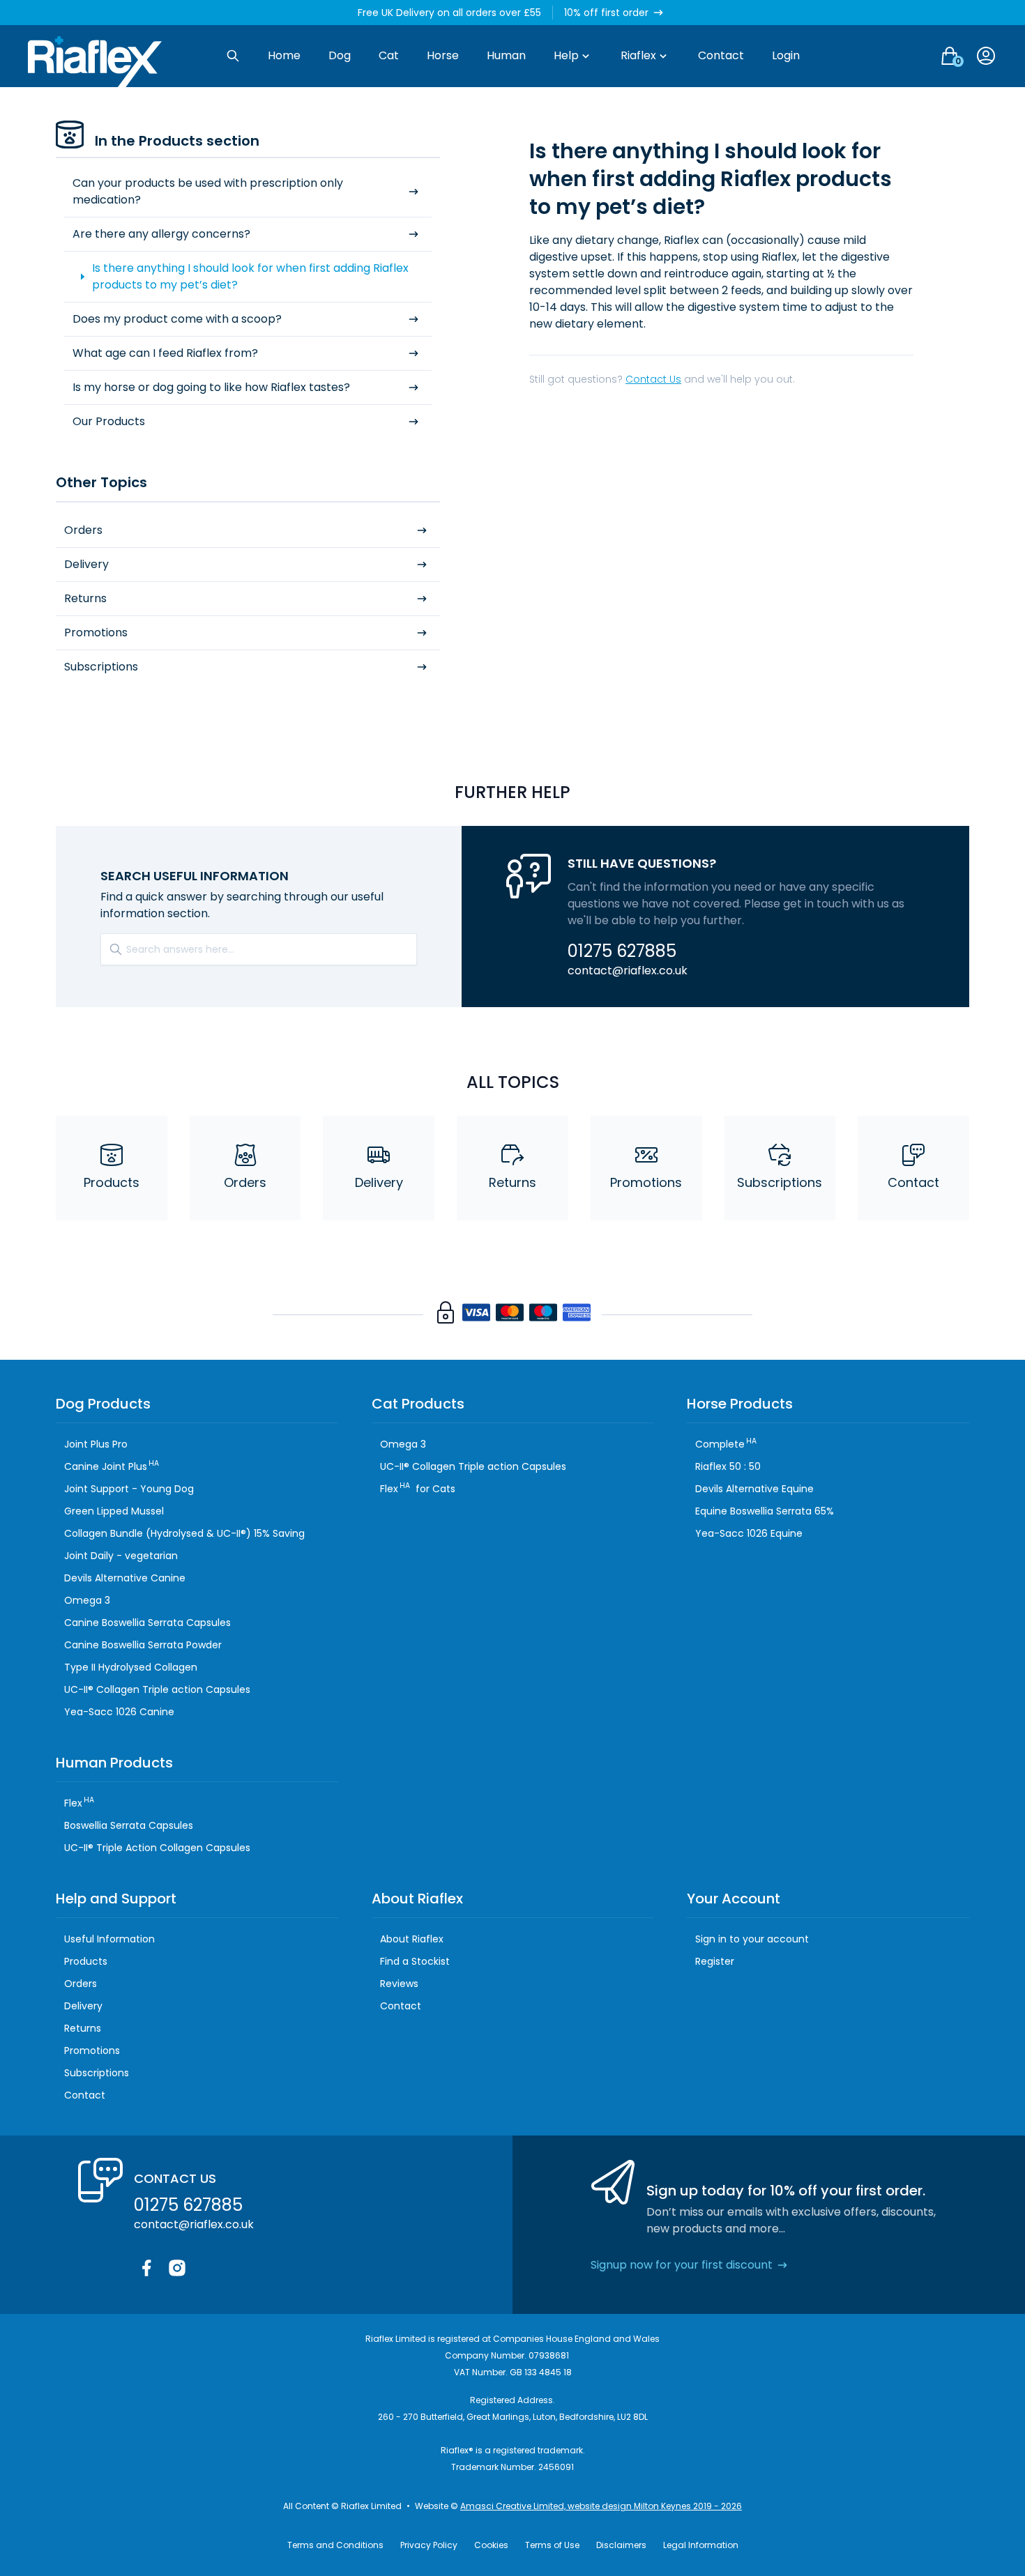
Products (112, 1182)
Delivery (86, 564)
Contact (721, 55)
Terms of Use (552, 2545)
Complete (726, 1444)
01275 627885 (622, 951)
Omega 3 (87, 1600)
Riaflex (638, 55)
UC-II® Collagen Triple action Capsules (157, 1689)
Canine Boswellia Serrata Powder (143, 1645)
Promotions (96, 632)
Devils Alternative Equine (754, 1489)
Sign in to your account (752, 1939)
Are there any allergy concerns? (161, 234)
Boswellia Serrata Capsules (129, 1825)
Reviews (399, 1984)
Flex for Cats (418, 1489)
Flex (79, 1803)
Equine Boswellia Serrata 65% (765, 1511)
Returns (85, 598)
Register (715, 1961)
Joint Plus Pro (96, 1444)
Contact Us (653, 379)
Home (284, 55)
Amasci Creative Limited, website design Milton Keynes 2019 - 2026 (601, 2506)
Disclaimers (621, 2545)
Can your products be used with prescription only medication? (208, 191)
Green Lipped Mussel (114, 1511)
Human (506, 55)
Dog (340, 55)
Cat (389, 55)
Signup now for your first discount (682, 2265)
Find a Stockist (415, 1961)
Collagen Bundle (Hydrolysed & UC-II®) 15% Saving (184, 1533)
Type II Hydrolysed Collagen (131, 1667)
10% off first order (606, 13)
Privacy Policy (429, 2545)
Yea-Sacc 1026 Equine (749, 1533)
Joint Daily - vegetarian (121, 1556)
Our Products (109, 421)
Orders (83, 530)
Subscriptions (101, 667)
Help (566, 55)
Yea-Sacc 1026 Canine (119, 1712)
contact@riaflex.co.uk (628, 971)
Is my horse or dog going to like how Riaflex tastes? (211, 387)
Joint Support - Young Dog (129, 1489)
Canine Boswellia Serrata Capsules (147, 1623)
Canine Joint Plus (112, 1466)
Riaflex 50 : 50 (728, 1466)
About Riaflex (412, 1939)
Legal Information (701, 2545)
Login (786, 55)
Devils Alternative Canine (125, 1578)
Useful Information (109, 1939)
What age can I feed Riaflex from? (165, 353)
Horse (443, 55)
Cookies (491, 2545)
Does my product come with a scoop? (177, 319)
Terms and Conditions (335, 2545)
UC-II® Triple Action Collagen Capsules (157, 1848)
